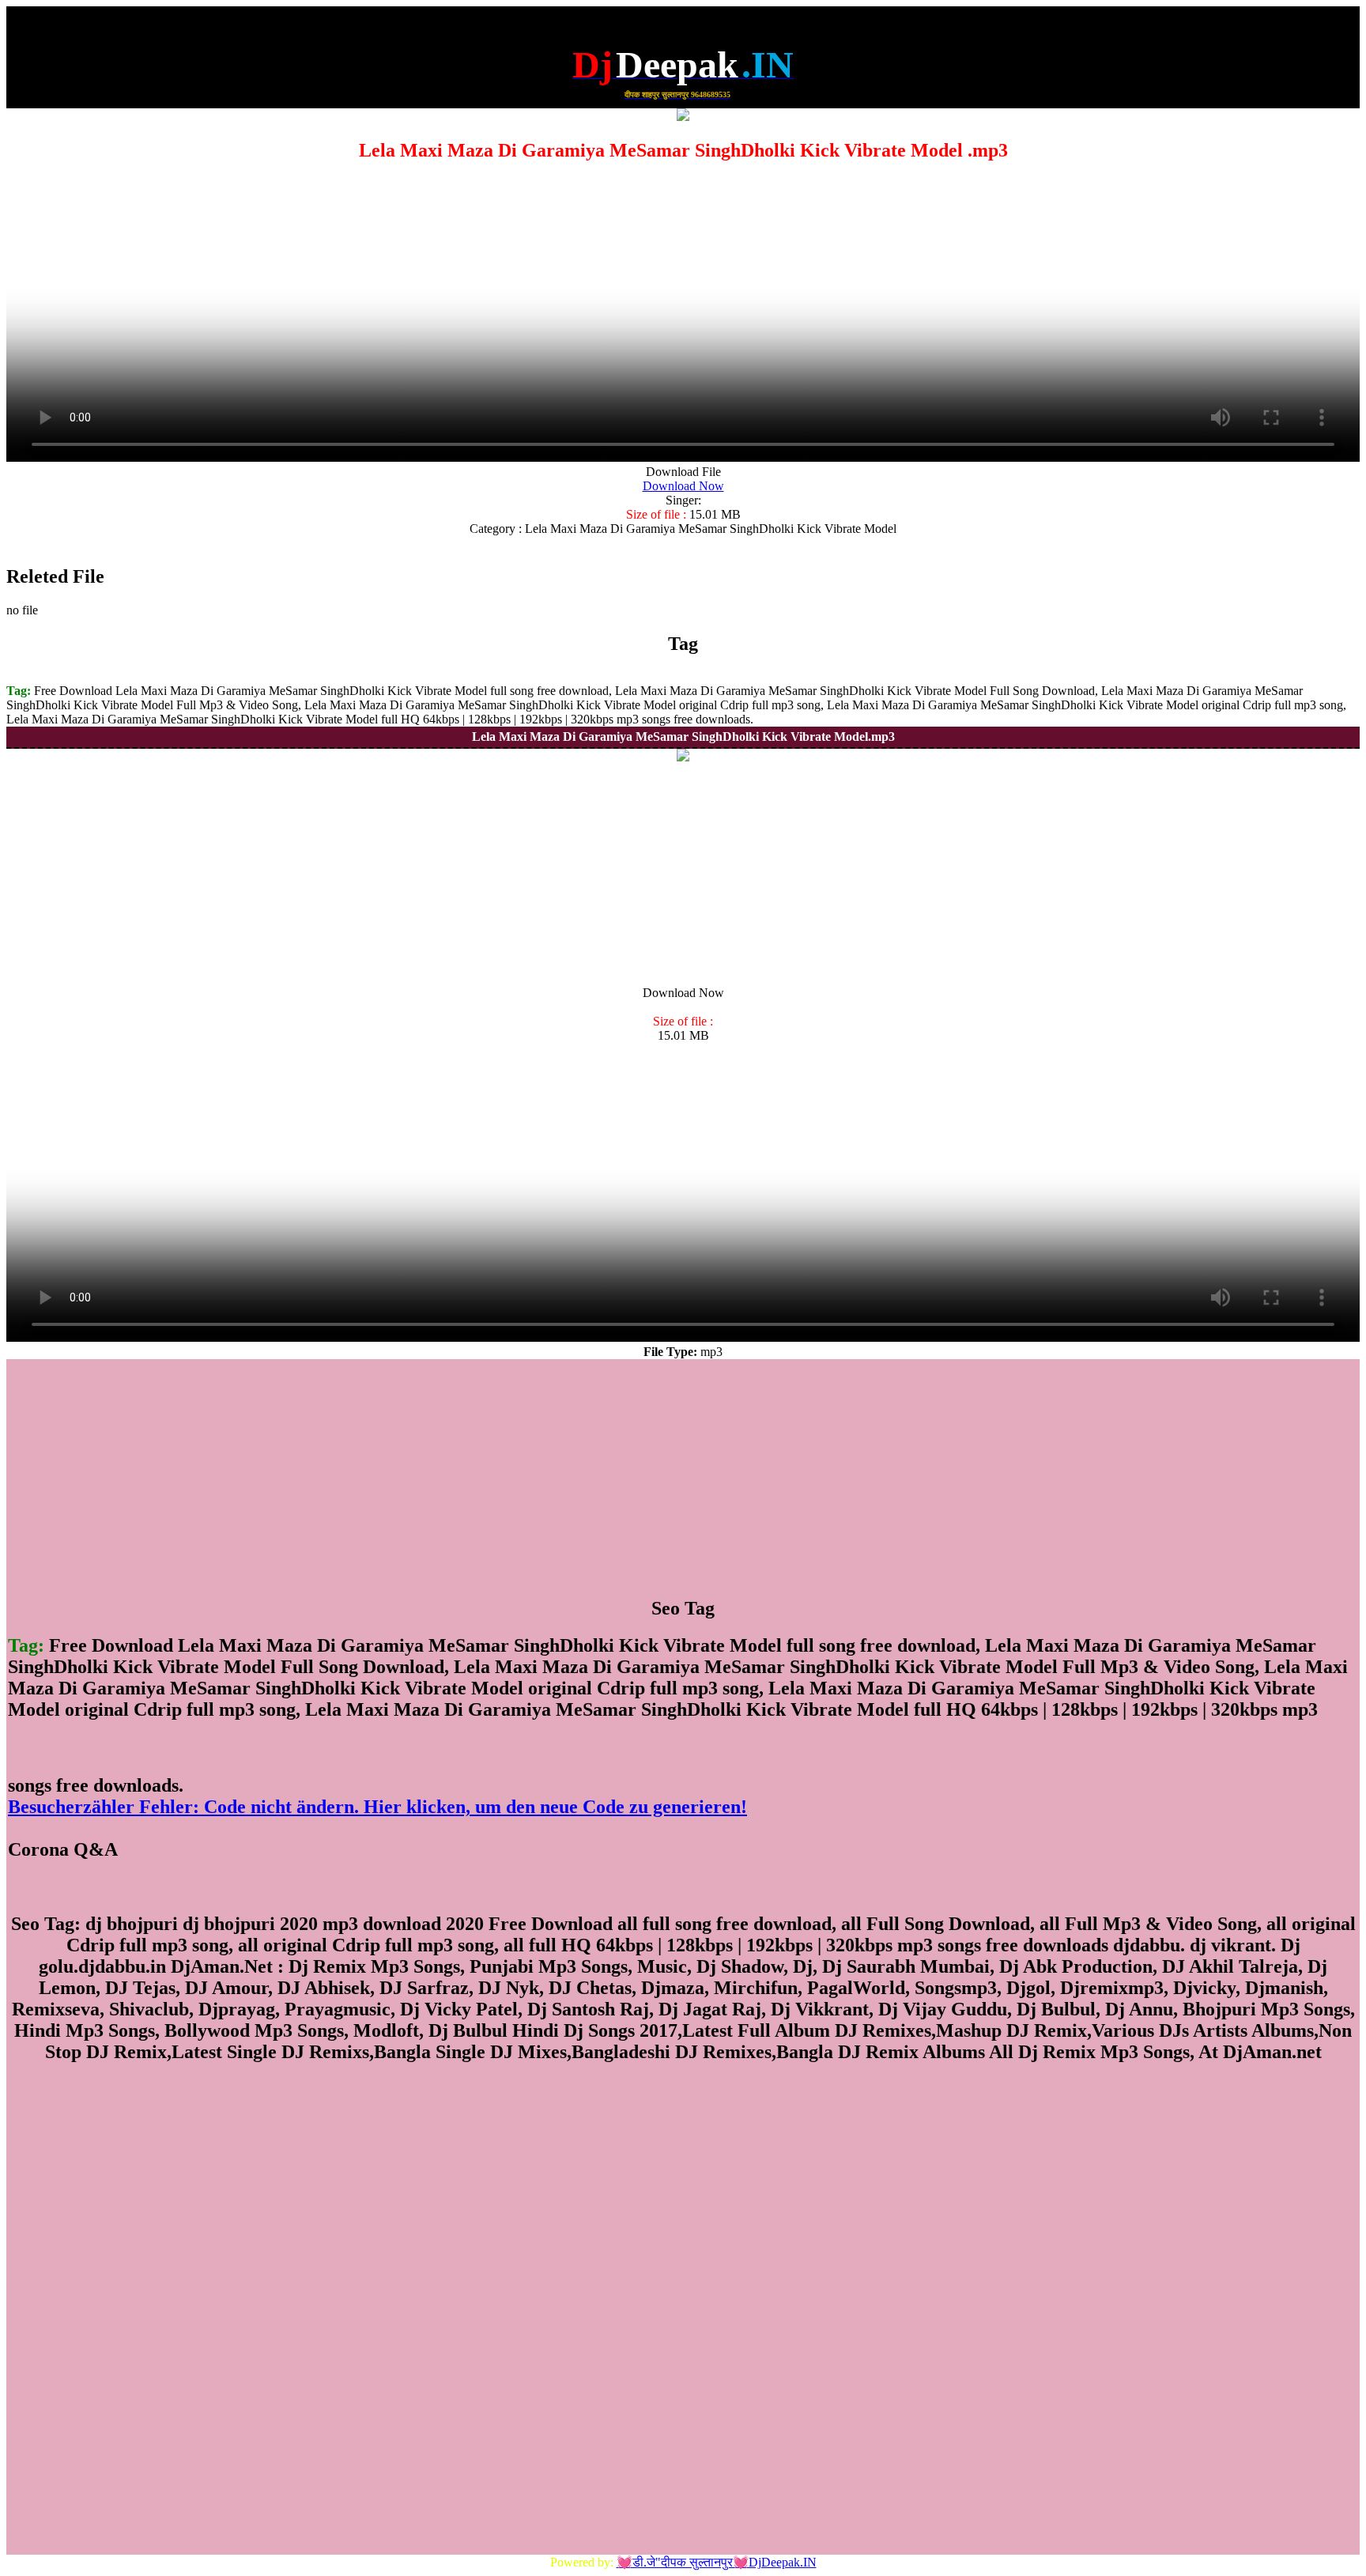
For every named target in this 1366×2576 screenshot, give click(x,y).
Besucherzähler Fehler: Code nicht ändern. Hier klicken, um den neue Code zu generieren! (377, 1807)
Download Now (683, 486)
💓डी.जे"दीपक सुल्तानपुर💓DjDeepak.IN (717, 2562)
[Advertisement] (683, 875)
